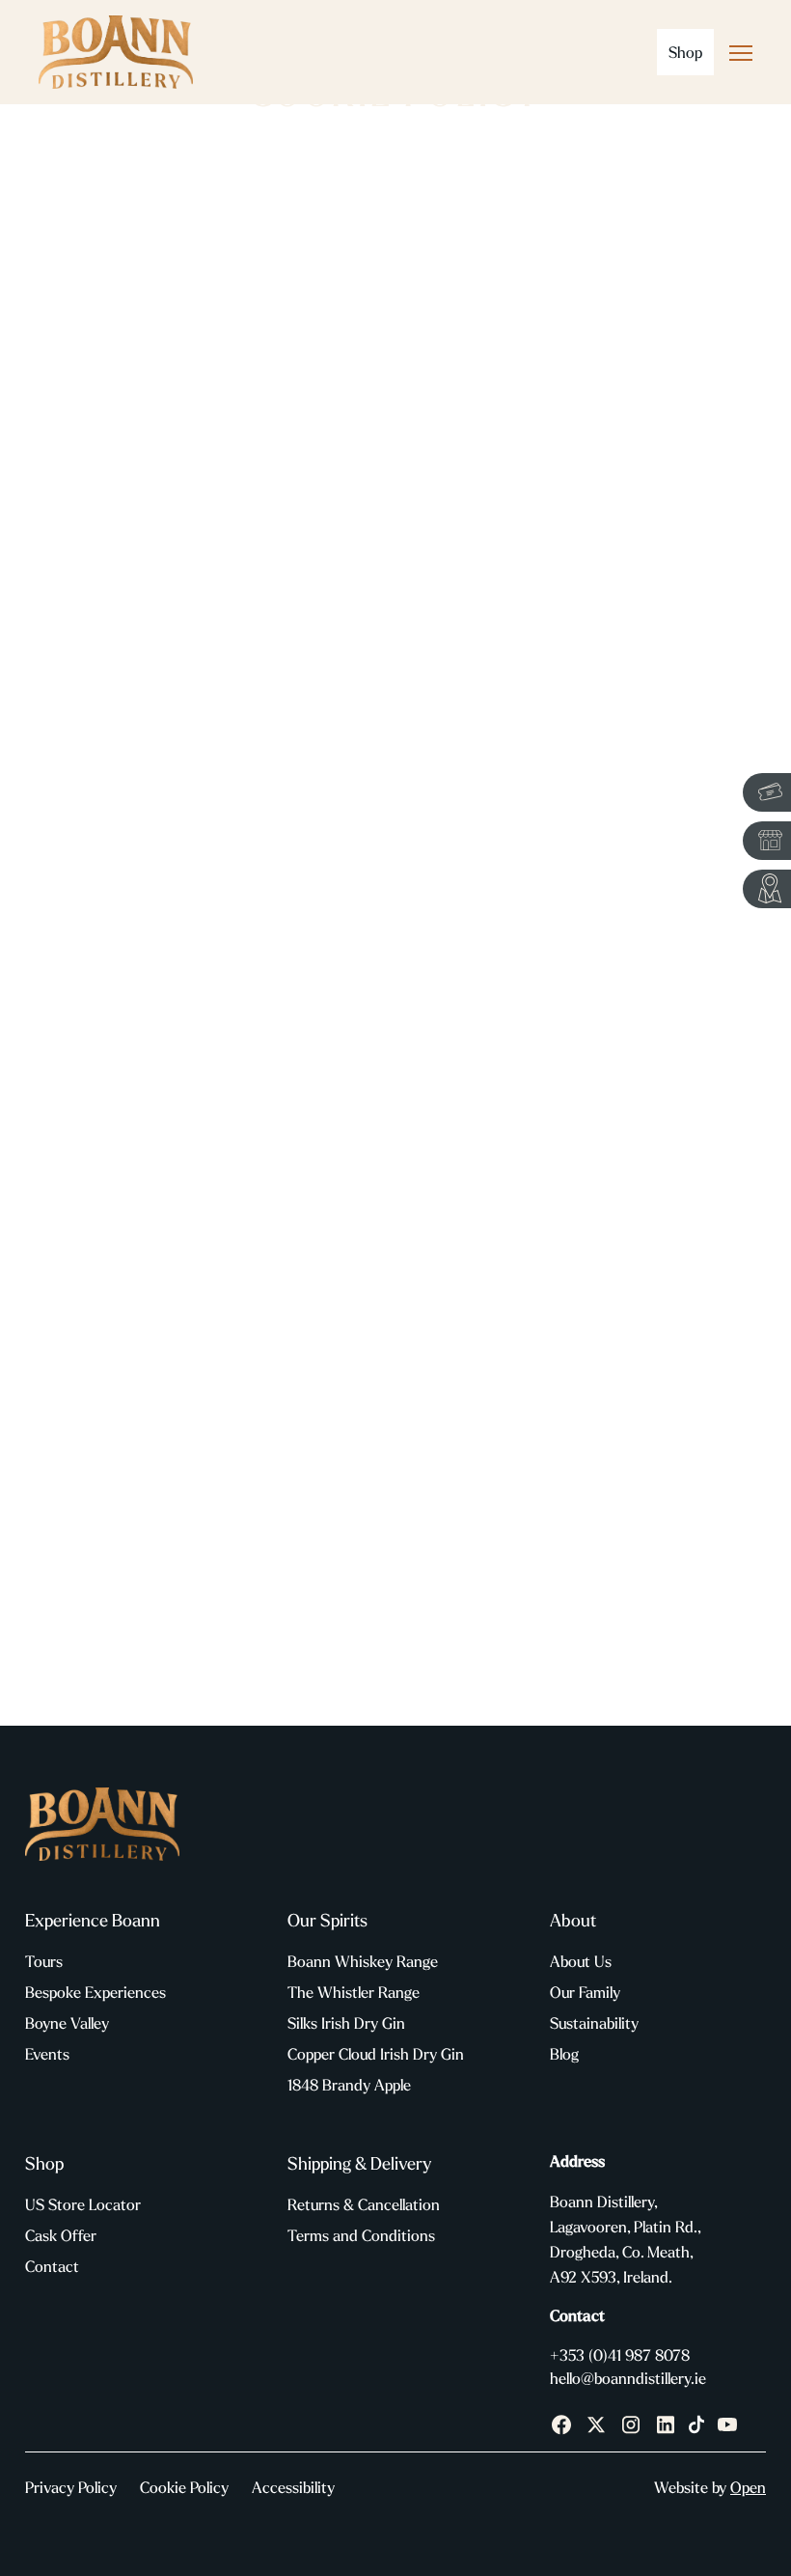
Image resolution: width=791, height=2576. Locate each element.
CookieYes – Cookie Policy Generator (365, 1634)
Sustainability (594, 2023)
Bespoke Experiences (95, 1992)
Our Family (585, 1992)
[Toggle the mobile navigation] (741, 57)
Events (47, 2054)
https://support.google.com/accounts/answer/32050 (288, 1326)
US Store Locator (83, 2204)
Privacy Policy (71, 2487)
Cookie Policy (184, 2487)
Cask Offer (61, 2235)
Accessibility (293, 2487)
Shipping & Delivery (359, 2163)
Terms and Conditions (361, 2235)
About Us (581, 1961)
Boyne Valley (67, 2023)
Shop (685, 52)
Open (748, 2487)
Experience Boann (93, 1920)
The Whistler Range (354, 1992)
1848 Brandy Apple (349, 2085)
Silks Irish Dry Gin (346, 2023)
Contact (52, 2266)
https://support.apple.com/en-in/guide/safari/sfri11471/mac (297, 1368)
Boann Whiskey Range (363, 1961)
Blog (564, 2054)
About (573, 1920)
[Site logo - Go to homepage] (116, 52)
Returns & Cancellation (364, 2204)
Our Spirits (327, 1920)
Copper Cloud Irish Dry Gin (376, 2054)
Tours (44, 1961)
